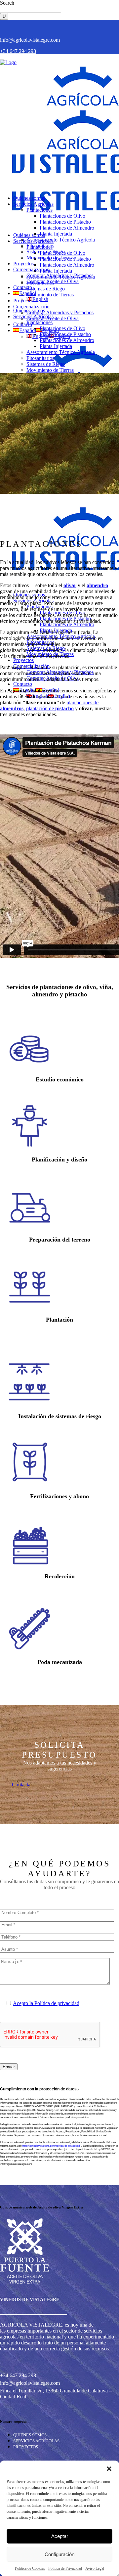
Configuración (59, 2554)
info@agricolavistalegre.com (30, 40)
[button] (109, 2469)
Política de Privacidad (65, 2568)
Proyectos (26, 2447)
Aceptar (60, 2536)
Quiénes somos (30, 2435)
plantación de (50, 708)
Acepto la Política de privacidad (46, 2003)
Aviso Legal (95, 2568)
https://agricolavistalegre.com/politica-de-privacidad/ (51, 2146)
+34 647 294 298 (18, 51)
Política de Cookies (30, 2568)
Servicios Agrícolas (36, 2441)
